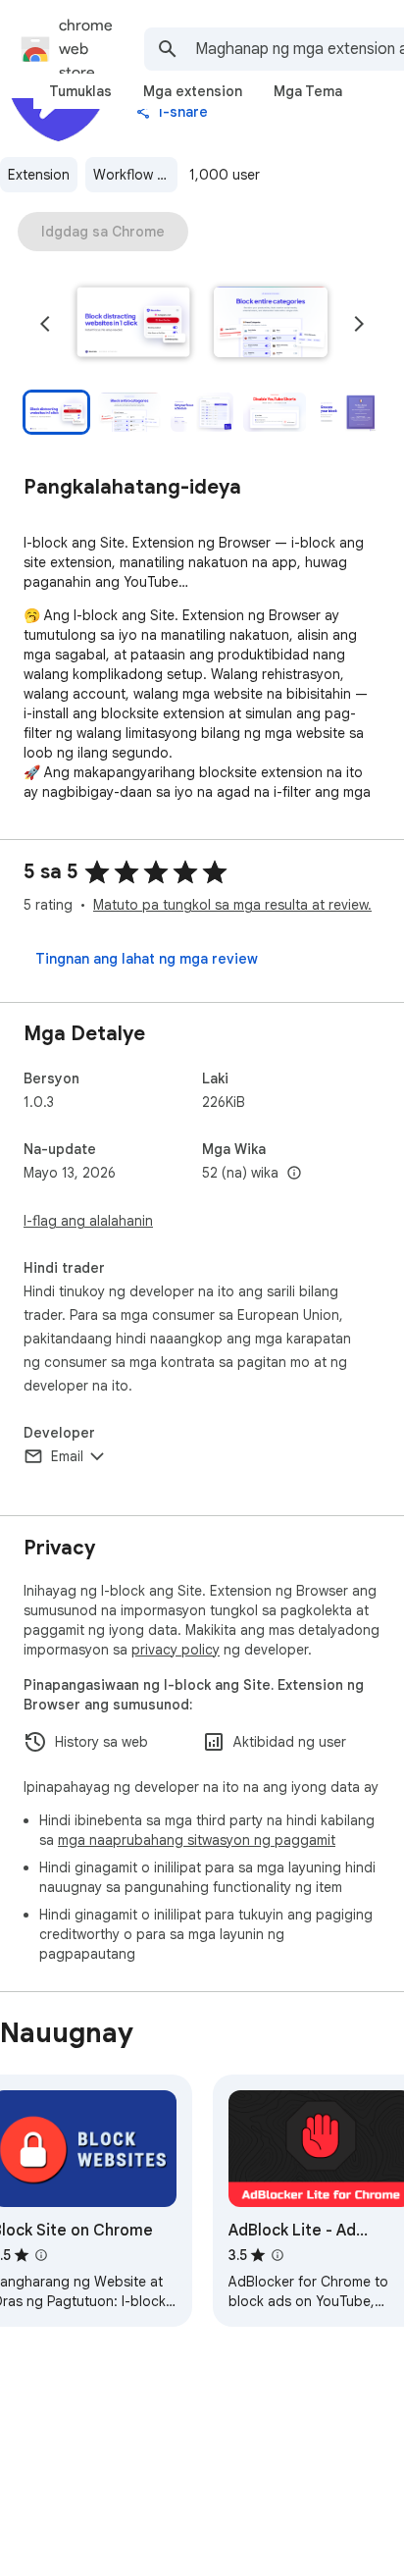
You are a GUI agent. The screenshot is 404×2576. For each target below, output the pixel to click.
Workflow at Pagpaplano (135, 175)
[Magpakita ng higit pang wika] (294, 1174)
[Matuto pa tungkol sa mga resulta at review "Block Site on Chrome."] (41, 2255)
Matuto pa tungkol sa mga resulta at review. (232, 905)
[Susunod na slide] (359, 324)
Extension (39, 175)
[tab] (80, 91)
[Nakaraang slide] (45, 324)
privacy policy (176, 1650)
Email (67, 1456)
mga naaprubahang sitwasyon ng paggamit (197, 1840)
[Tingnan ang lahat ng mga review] (147, 959)
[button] (133, 324)
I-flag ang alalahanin (88, 1221)
